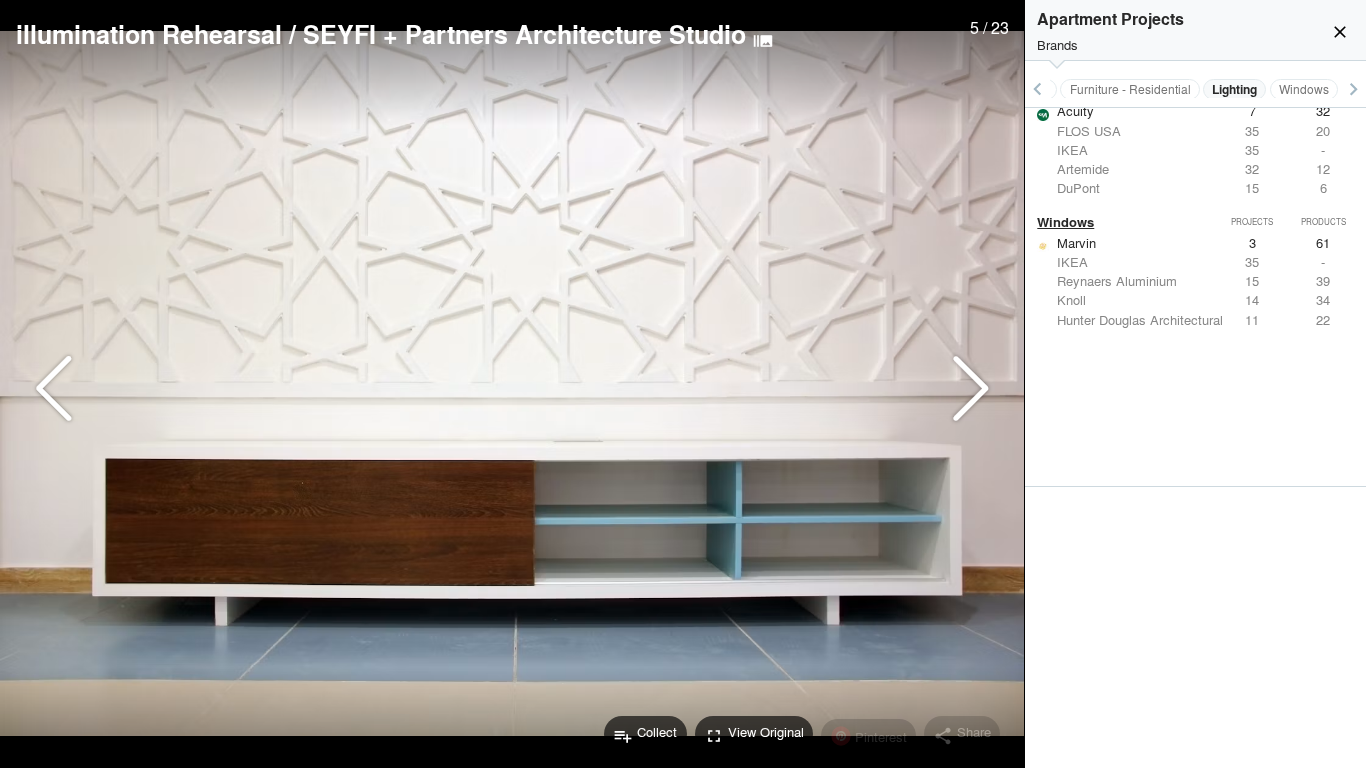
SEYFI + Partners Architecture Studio (524, 34)
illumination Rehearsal (149, 34)
